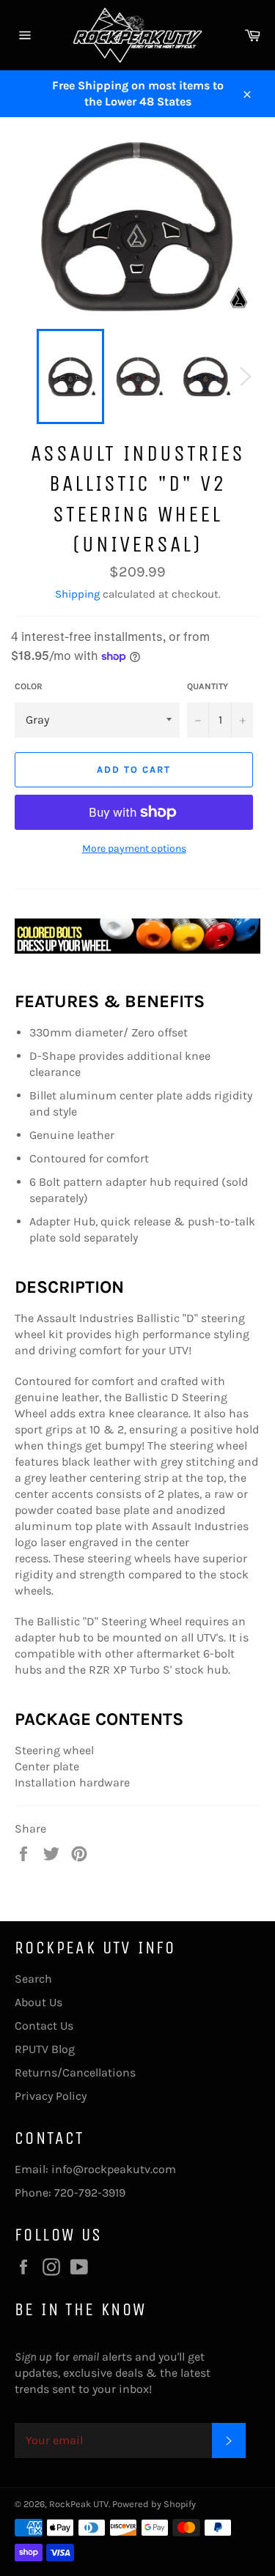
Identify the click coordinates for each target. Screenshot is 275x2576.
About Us (38, 2002)
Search (33, 1979)
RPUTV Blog (45, 2049)
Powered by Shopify (154, 2504)
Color (29, 686)
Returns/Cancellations (75, 2072)
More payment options (134, 849)
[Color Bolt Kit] (137, 948)
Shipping (77, 594)
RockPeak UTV (79, 2504)
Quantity (208, 686)
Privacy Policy (51, 2096)
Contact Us (44, 2026)
